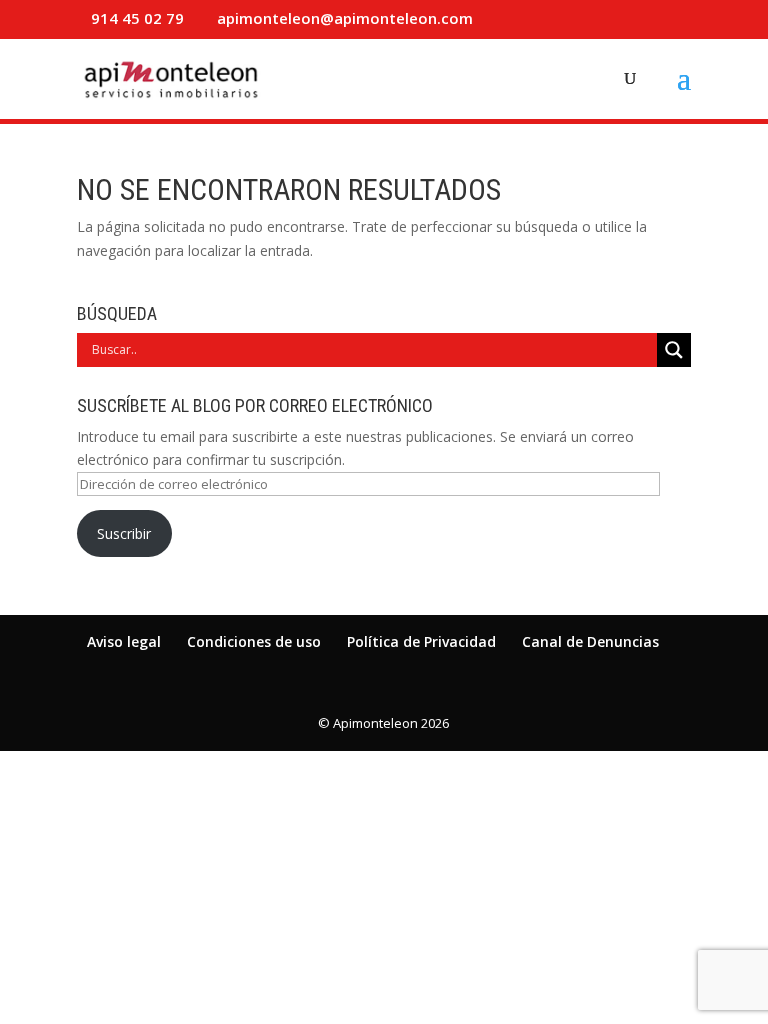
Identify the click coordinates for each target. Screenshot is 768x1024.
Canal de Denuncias (590, 641)
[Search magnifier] (674, 350)
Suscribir (124, 533)
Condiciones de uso (254, 641)
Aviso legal (124, 641)
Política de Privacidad (421, 641)
